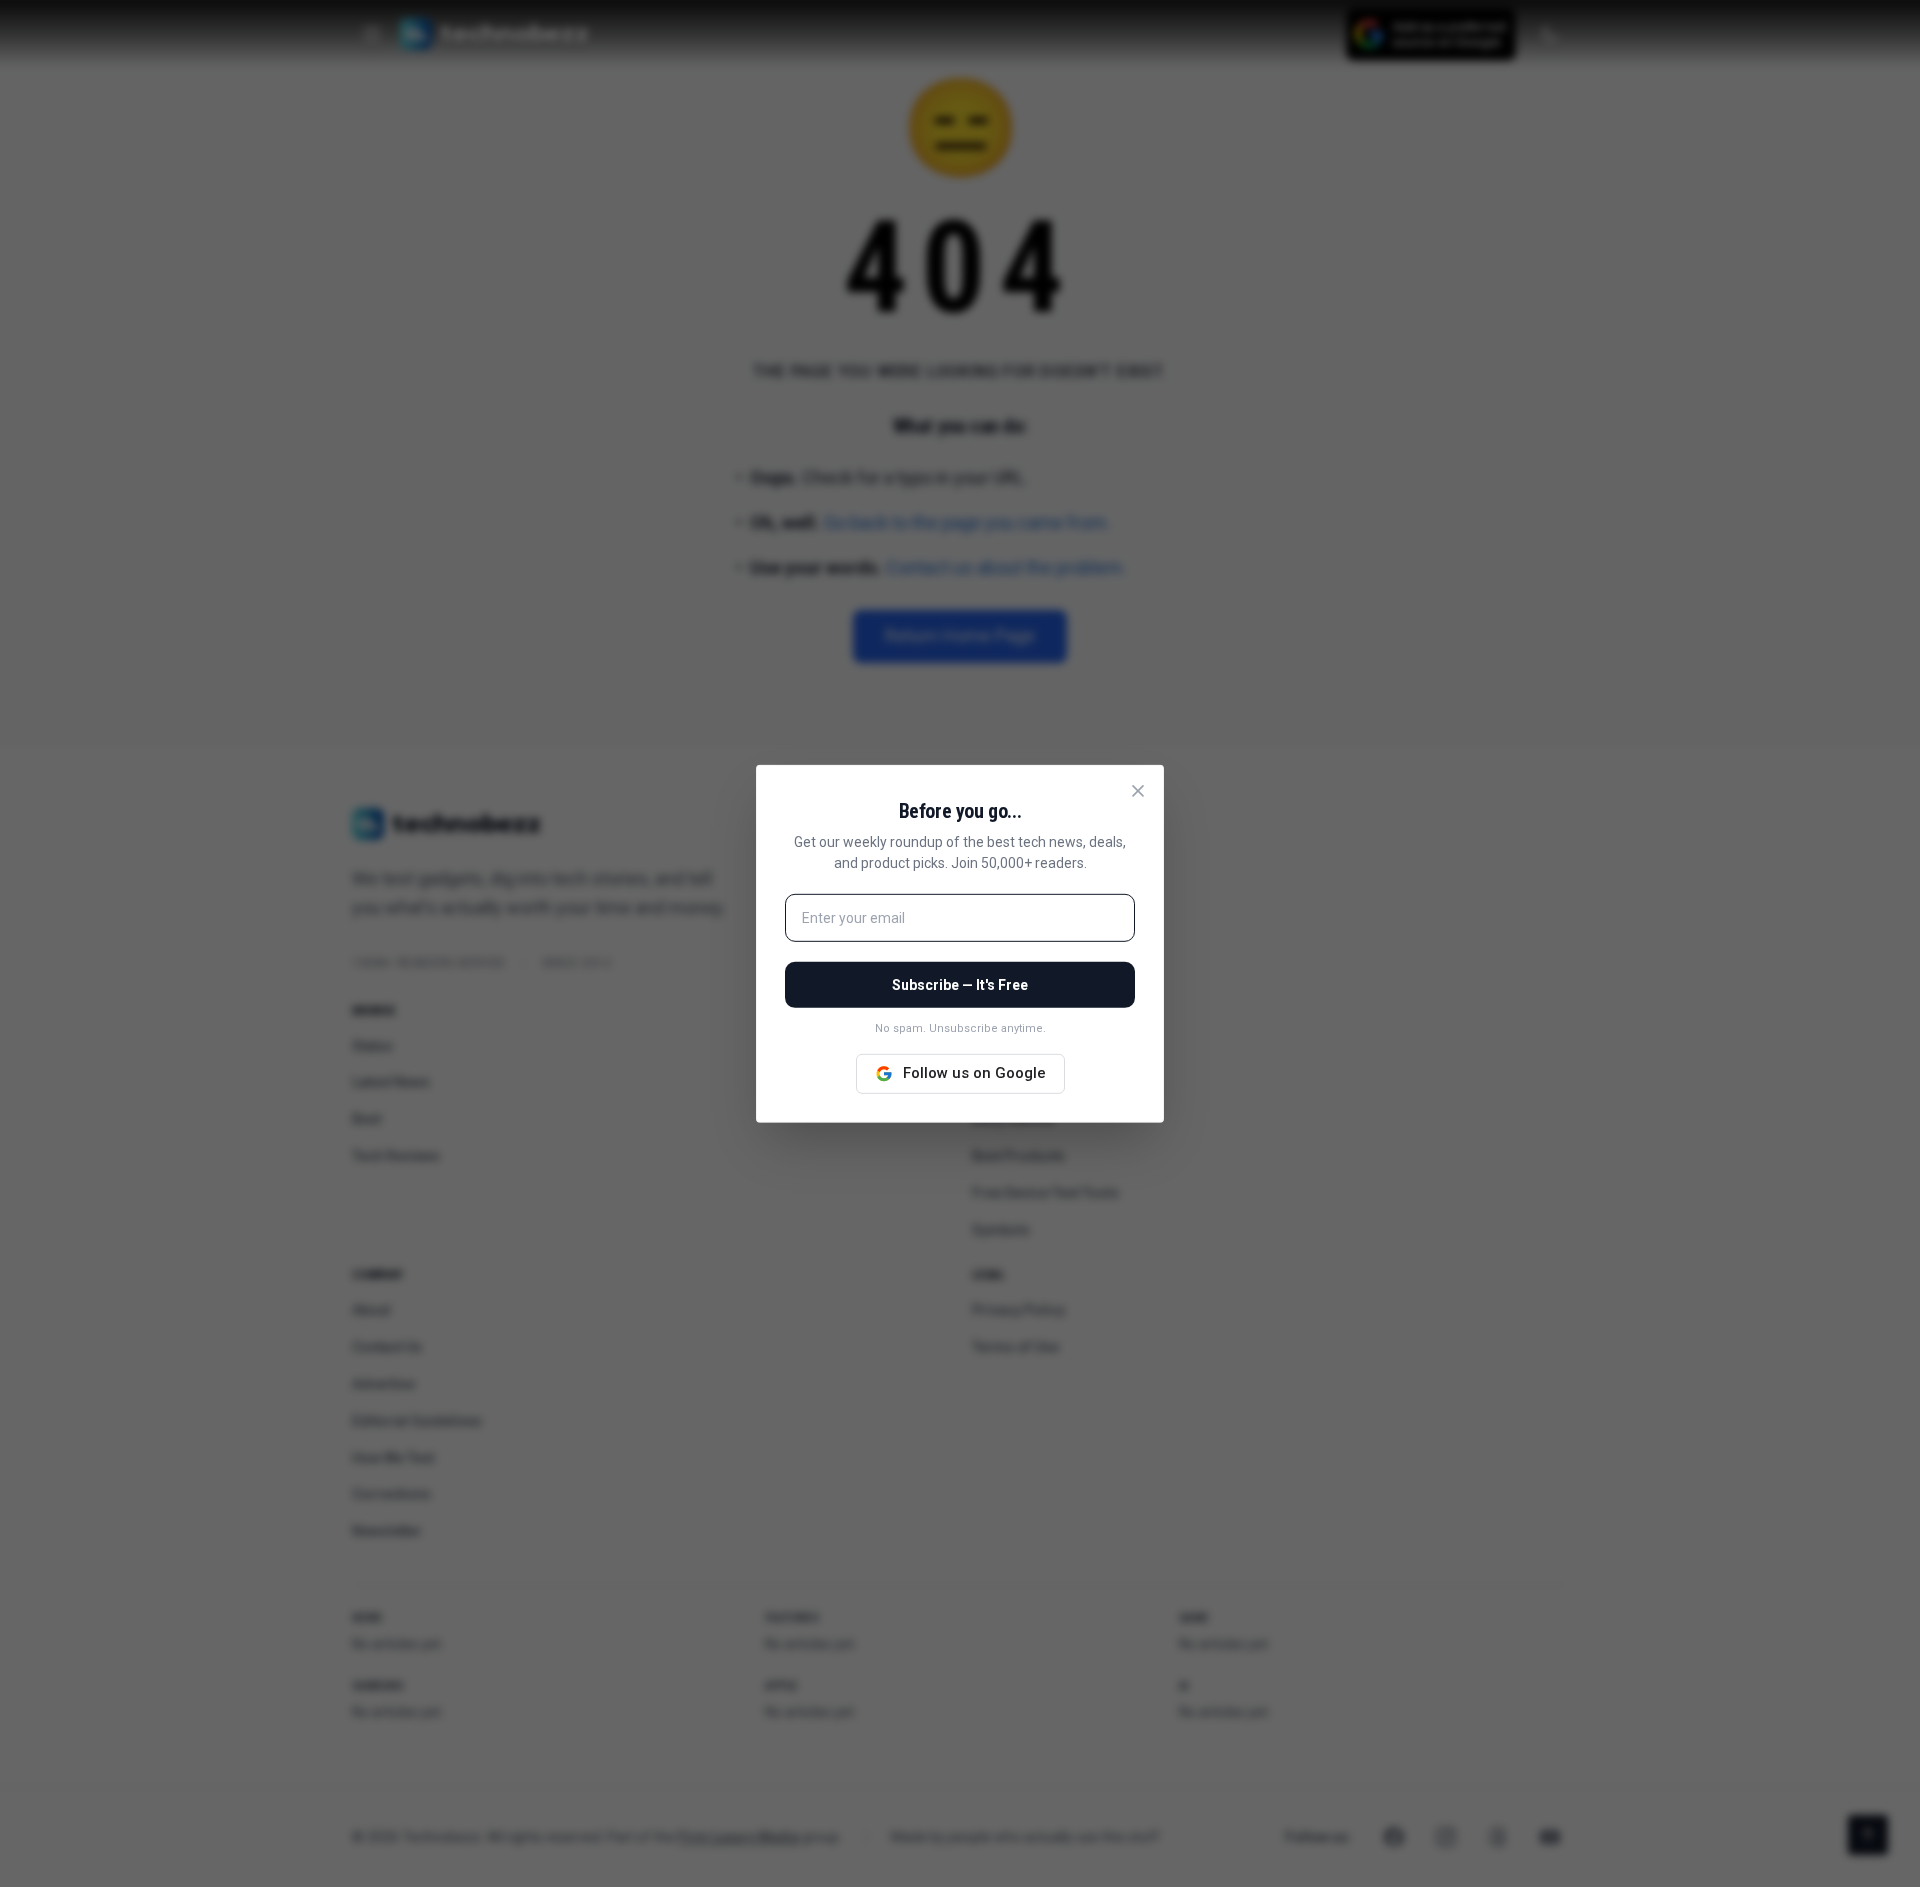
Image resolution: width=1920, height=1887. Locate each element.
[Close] (1138, 790)
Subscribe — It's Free (960, 985)
